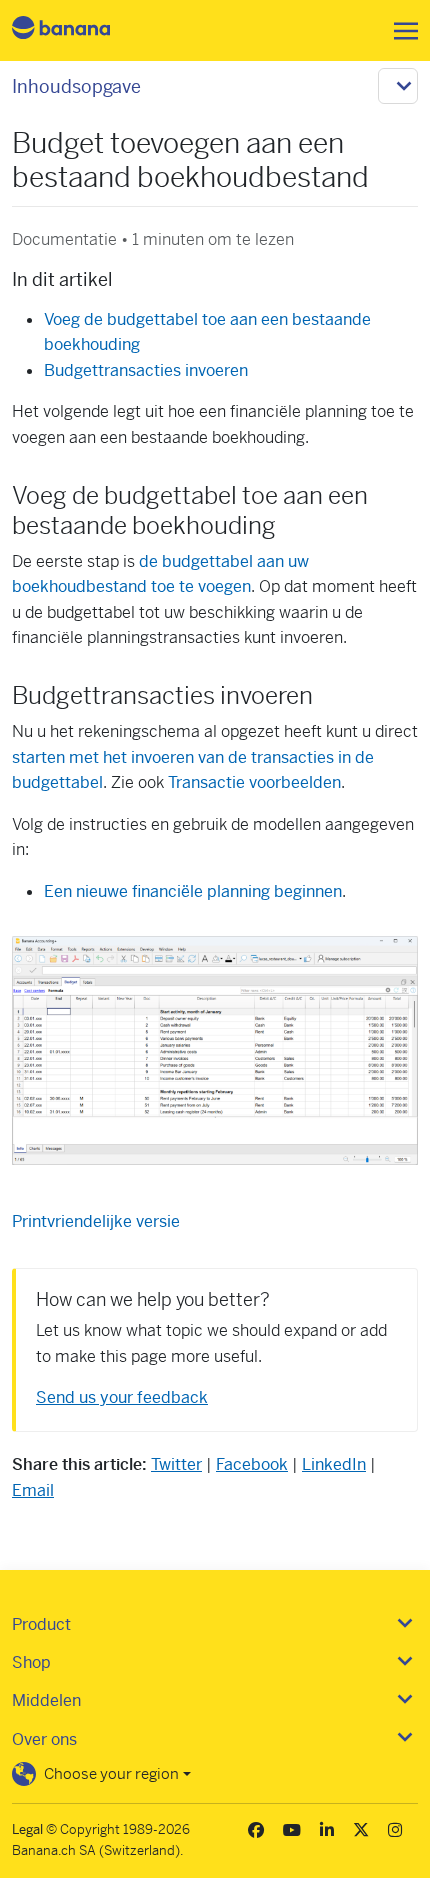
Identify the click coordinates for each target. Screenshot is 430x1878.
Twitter (176, 1464)
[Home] (78, 30)
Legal (27, 1829)
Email (33, 1490)
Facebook (252, 1464)
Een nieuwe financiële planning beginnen (193, 891)
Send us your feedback (122, 1397)
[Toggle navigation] (400, 31)
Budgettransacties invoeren (146, 370)
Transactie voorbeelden (254, 782)
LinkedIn (334, 1464)
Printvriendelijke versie (96, 1221)
